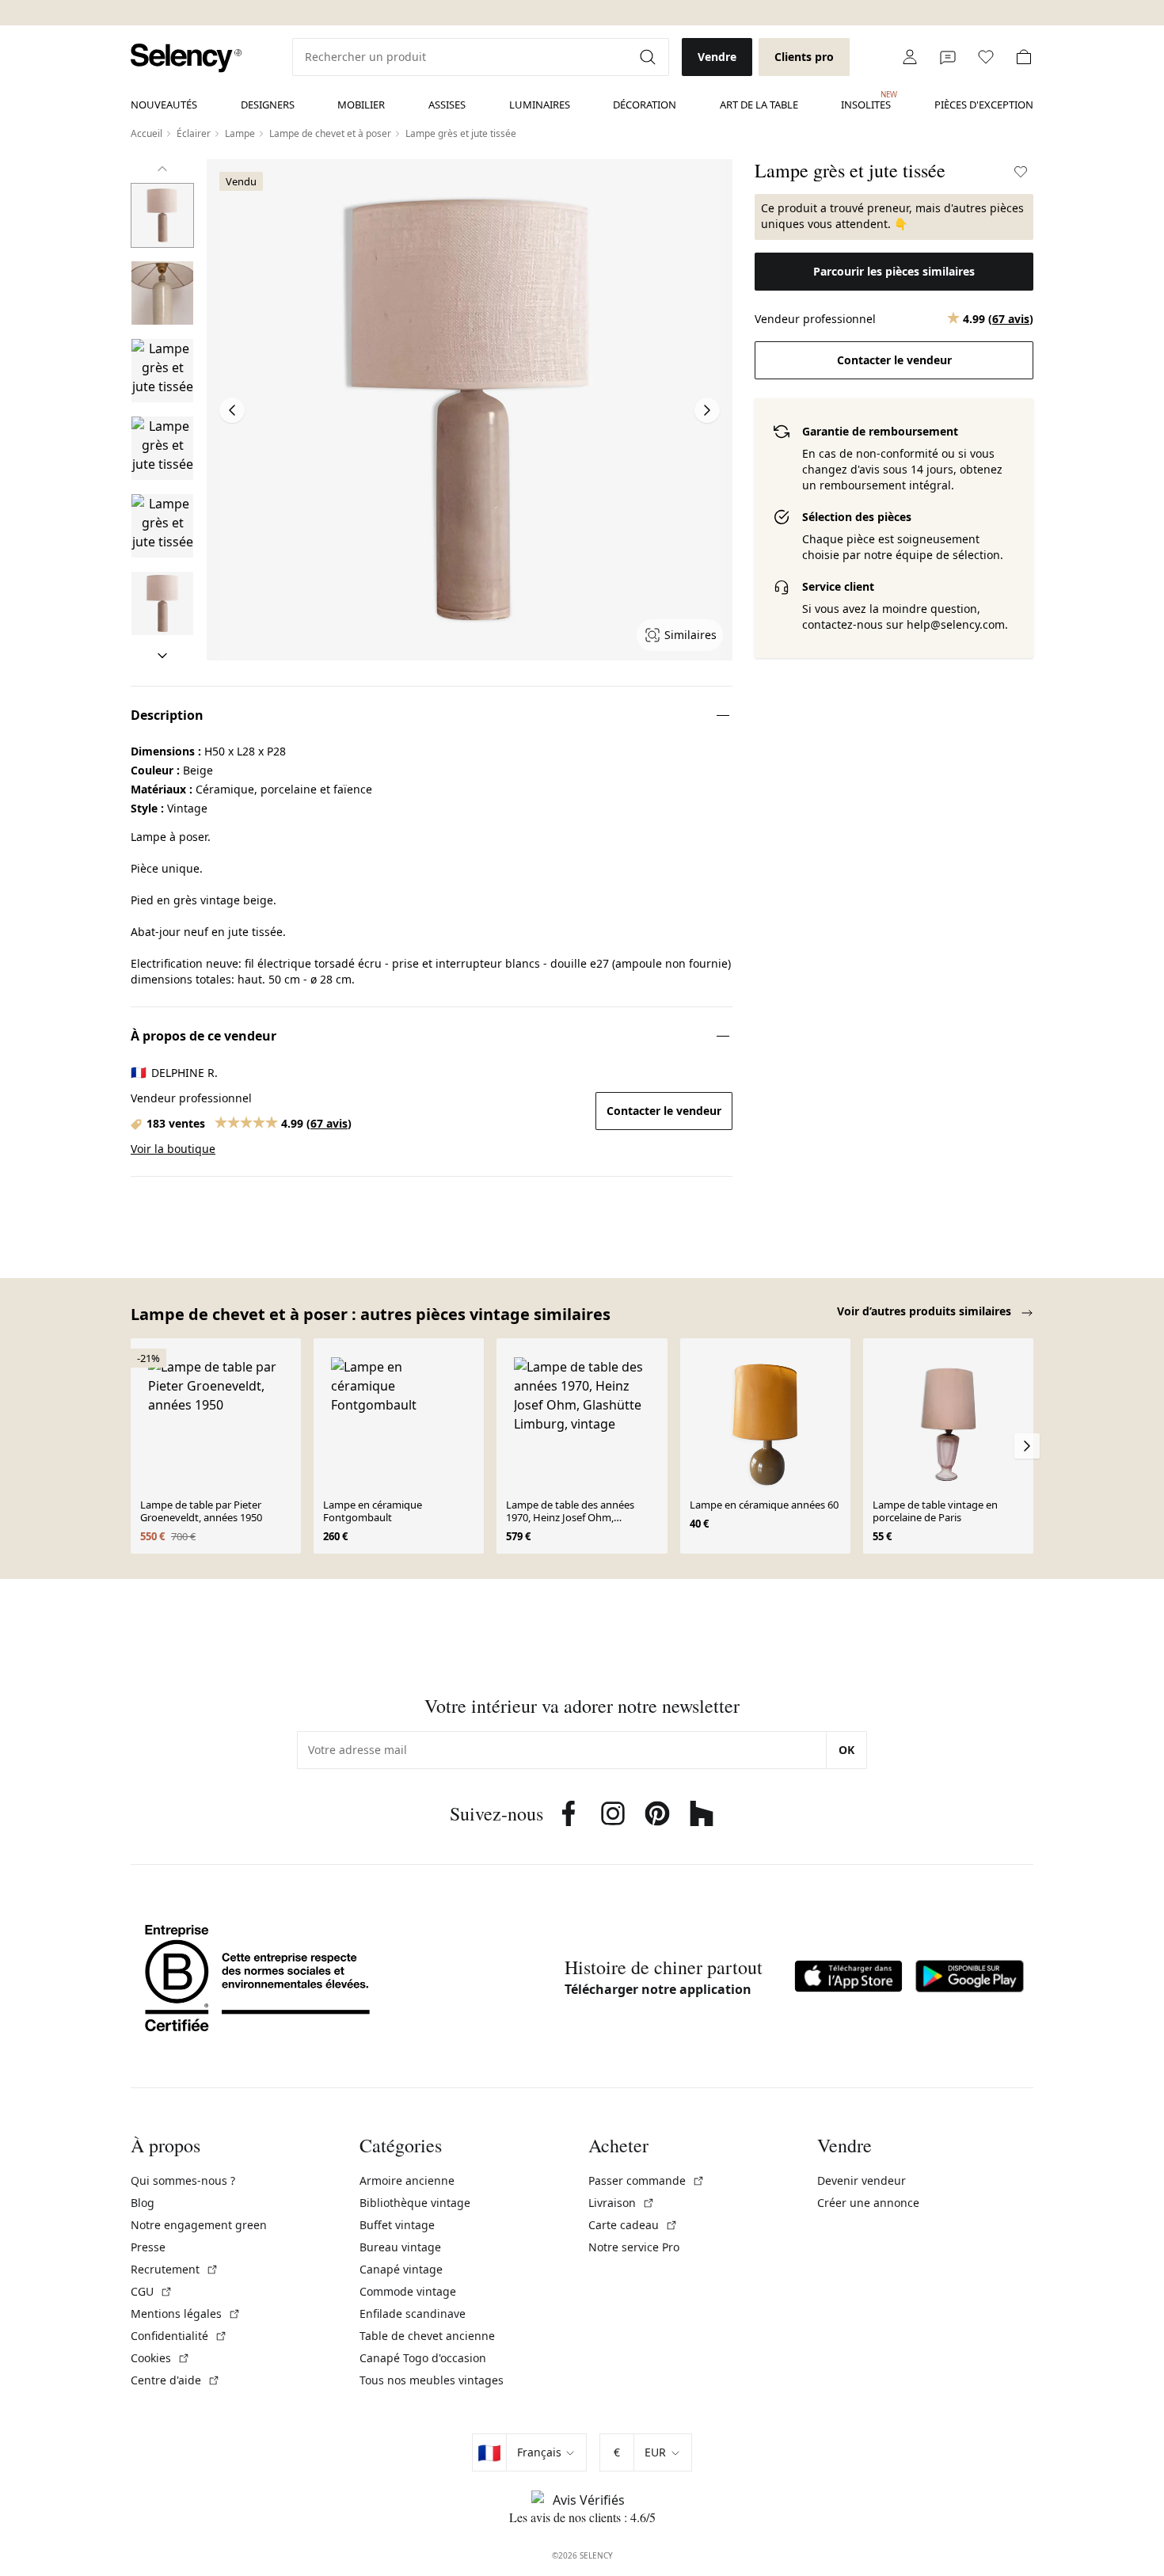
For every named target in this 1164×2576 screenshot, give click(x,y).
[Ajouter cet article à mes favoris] (1021, 172)
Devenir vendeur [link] (862, 2180)
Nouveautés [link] (164, 105)
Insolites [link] (866, 101)
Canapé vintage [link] (401, 2269)
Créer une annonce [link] (868, 2203)
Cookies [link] (160, 2358)
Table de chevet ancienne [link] (427, 2336)
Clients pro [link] (804, 57)
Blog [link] (143, 2203)
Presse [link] (148, 2247)
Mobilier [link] (361, 105)
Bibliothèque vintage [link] (415, 2203)
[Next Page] (707, 410)
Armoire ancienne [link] (407, 2180)
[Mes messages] (948, 57)
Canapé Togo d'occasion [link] (423, 2358)
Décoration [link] (645, 105)
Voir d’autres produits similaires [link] (926, 1311)
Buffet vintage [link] (397, 2225)
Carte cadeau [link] (633, 2225)
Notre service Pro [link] (634, 2247)
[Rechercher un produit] (649, 57)
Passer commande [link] (647, 2180)
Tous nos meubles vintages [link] (432, 2380)
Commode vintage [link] (408, 2291)
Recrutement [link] (175, 2269)
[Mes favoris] (986, 57)
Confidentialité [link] (179, 2336)
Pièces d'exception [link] (984, 105)
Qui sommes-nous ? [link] (183, 2180)
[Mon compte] (910, 57)
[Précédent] (162, 169)
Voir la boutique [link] (173, 1149)
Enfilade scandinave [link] (413, 2313)
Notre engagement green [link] (199, 2225)
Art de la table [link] (759, 105)
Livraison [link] (622, 2203)
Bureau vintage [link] (400, 2247)
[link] (186, 58)
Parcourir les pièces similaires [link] (894, 271)
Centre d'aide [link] (175, 2380)
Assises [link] (447, 105)
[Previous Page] (232, 410)
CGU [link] (152, 2291)
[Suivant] (162, 656)
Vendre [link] (717, 57)
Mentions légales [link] (186, 2313)
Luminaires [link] (540, 105)
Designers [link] (268, 105)
